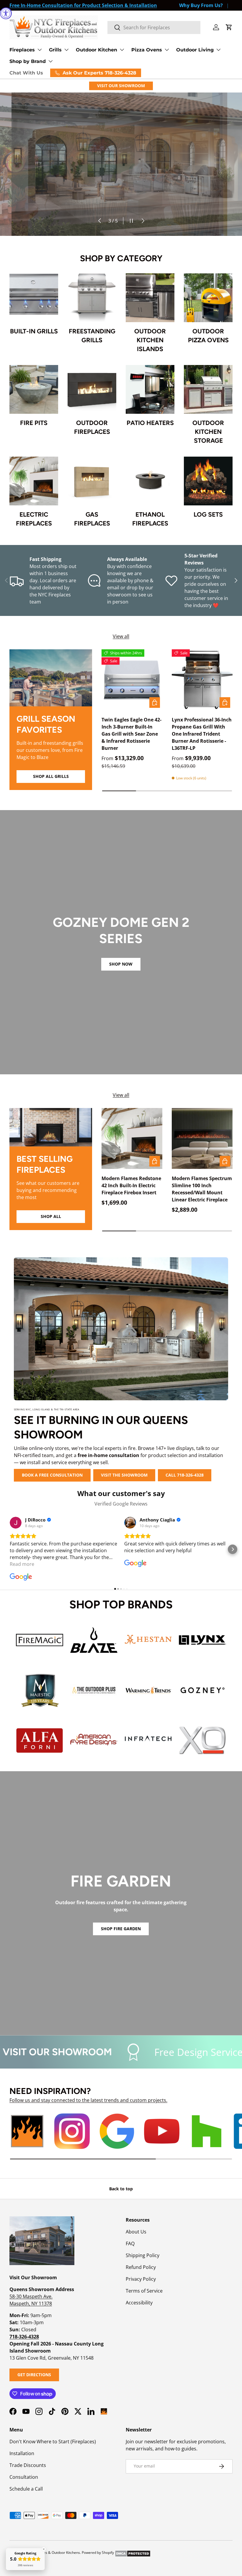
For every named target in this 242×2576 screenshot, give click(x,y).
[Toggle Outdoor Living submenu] (218, 50)
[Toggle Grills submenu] (66, 50)
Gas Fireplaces (92, 519)
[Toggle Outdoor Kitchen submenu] (122, 50)
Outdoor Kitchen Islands (150, 340)
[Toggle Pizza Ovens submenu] (167, 50)
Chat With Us (26, 73)
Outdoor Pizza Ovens (208, 336)
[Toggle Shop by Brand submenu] (50, 61)
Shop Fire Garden (121, 1929)
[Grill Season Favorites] (51, 678)
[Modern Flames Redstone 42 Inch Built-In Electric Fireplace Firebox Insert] (132, 1138)
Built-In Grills (34, 331)
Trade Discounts (28, 2465)
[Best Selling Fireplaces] (51, 1127)
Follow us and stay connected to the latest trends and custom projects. (88, 2100)
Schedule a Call (26, 2489)
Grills (55, 50)
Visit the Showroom (124, 1475)
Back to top (121, 2189)
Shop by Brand (28, 61)
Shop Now (121, 964)
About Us (136, 2232)
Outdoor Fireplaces (92, 427)
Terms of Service (144, 2291)
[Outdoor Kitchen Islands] (150, 298)
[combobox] (154, 27)
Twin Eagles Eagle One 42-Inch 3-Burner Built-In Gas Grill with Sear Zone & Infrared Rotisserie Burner (131, 734)
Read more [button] (22, 1564)
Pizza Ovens (147, 50)
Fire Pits (34, 423)
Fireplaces (22, 50)
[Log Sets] (208, 481)
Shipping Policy (143, 2255)
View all (121, 636)
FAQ (130, 2244)
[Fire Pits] (34, 389)
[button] (229, 27)
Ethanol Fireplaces (150, 519)
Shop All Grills (51, 776)
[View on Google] (16, 1523)
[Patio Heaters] (150, 389)
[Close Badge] (44, 2549)
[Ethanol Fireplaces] (150, 481)
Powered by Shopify (98, 2553)
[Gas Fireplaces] (92, 481)
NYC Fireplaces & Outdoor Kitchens (51, 2553)
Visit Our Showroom (121, 86)
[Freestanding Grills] (92, 298)
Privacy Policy (141, 2279)
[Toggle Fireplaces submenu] (40, 50)
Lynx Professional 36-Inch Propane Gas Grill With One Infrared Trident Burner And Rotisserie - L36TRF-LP (202, 734)
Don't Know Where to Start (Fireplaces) (53, 2442)
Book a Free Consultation (52, 1475)
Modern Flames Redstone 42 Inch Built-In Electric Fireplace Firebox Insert (131, 1185)
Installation (22, 2453)
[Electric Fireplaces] (34, 481)
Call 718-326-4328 (185, 1475)
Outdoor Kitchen (97, 50)
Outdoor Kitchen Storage (208, 432)
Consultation (24, 2477)
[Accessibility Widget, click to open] (6, 13)
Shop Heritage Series (136, 201)
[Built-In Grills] (34, 298)
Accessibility (139, 2303)
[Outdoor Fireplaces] (92, 389)
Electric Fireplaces (34, 519)
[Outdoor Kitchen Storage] (208, 389)
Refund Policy (141, 2267)
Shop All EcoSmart (203, 201)
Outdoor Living (195, 50)
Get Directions (34, 2375)
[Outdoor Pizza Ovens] (208, 298)
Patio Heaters (150, 423)
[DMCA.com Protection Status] (133, 2553)
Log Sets (208, 514)
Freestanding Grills (92, 336)
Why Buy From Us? (201, 5)
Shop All (51, 1216)
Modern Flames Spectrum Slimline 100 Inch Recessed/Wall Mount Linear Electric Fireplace (202, 1189)
